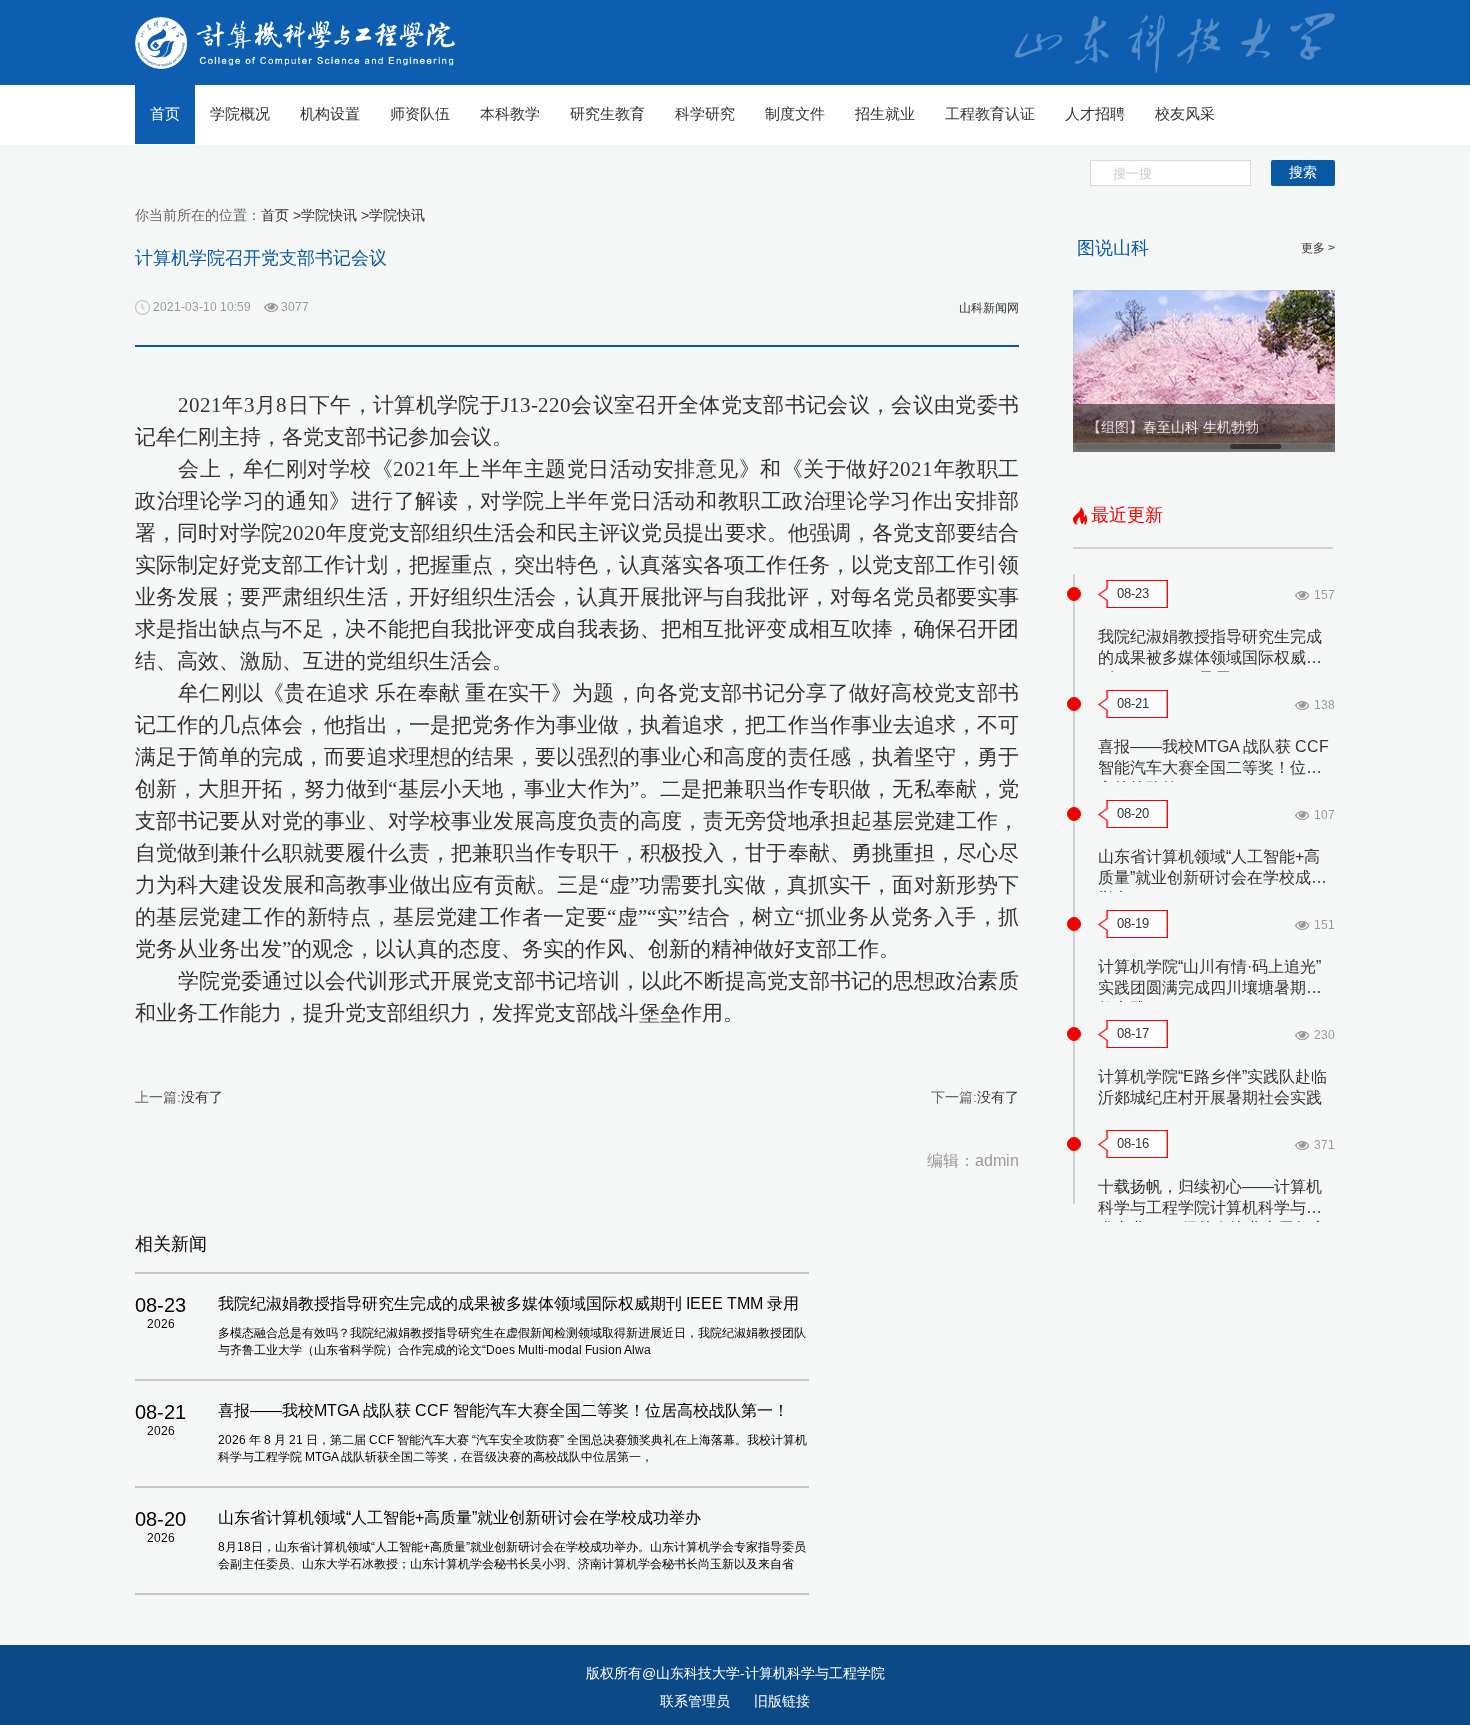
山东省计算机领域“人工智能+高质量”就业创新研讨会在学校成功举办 (1212, 877)
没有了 (202, 1097)
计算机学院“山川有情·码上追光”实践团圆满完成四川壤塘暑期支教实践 (1210, 987)
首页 (165, 113)
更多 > (1318, 248)
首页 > (281, 215)
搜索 (1303, 172)
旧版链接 (782, 1701)
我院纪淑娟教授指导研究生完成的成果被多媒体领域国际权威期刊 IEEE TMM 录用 (1210, 657)
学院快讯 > (335, 215)
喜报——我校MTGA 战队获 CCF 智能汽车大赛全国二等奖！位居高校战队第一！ (1213, 767)
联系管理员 (697, 1701)
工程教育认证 (990, 113)
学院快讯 (397, 215)
